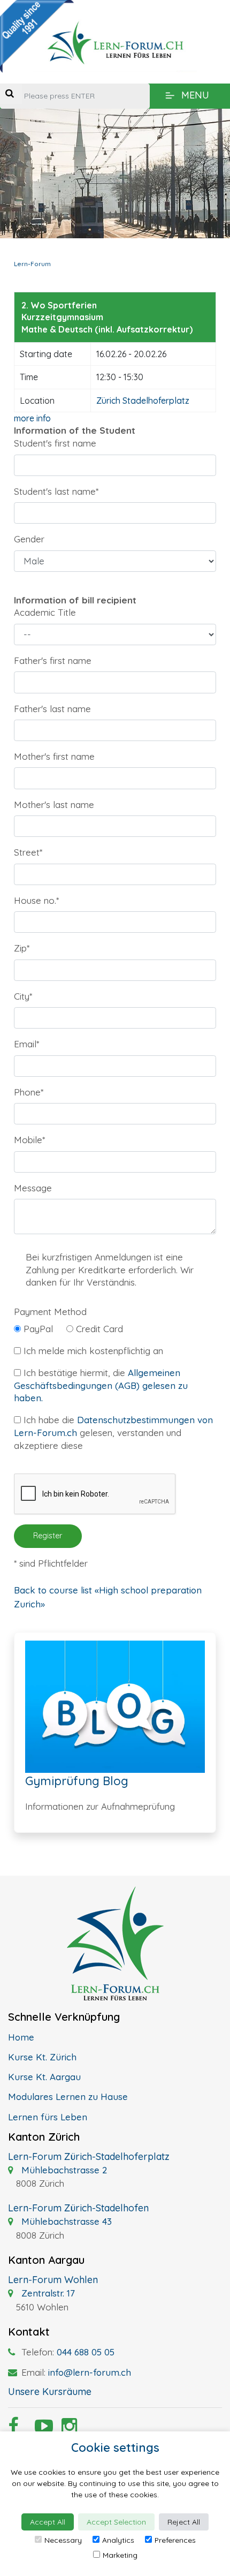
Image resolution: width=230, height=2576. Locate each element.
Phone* (29, 1092)
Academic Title (45, 612)
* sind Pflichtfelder (51, 1563)
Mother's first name (54, 756)
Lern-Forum (32, 264)
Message (33, 1188)
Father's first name (53, 660)
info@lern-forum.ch (90, 2372)
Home (21, 2037)
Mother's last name (54, 804)
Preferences (175, 2540)
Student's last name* (56, 491)
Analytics (118, 2540)
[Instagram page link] (67, 2429)
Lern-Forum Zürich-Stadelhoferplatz (89, 2156)
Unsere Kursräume (50, 2392)
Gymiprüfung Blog (77, 1781)
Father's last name (52, 709)
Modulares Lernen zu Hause (68, 2097)
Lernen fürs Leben (48, 2117)
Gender (29, 539)
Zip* (22, 948)
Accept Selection (116, 2522)
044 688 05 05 (86, 2352)
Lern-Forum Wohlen (53, 2280)
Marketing (120, 2555)
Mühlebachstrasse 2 (63, 2170)
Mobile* (29, 1140)
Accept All (48, 2522)
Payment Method (50, 1312)
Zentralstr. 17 (47, 2293)
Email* (26, 1044)
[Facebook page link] (13, 2429)
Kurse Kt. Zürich (42, 2057)
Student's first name (55, 443)
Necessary (63, 2540)
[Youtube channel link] (40, 2429)
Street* (28, 852)
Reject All (184, 2522)
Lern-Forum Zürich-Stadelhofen (78, 2208)
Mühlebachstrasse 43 (65, 2221)
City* (23, 996)
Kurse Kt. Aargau (44, 2077)
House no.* (36, 900)
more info (32, 418)
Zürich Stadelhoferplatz (143, 401)
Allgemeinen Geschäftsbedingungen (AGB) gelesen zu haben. (101, 1385)
